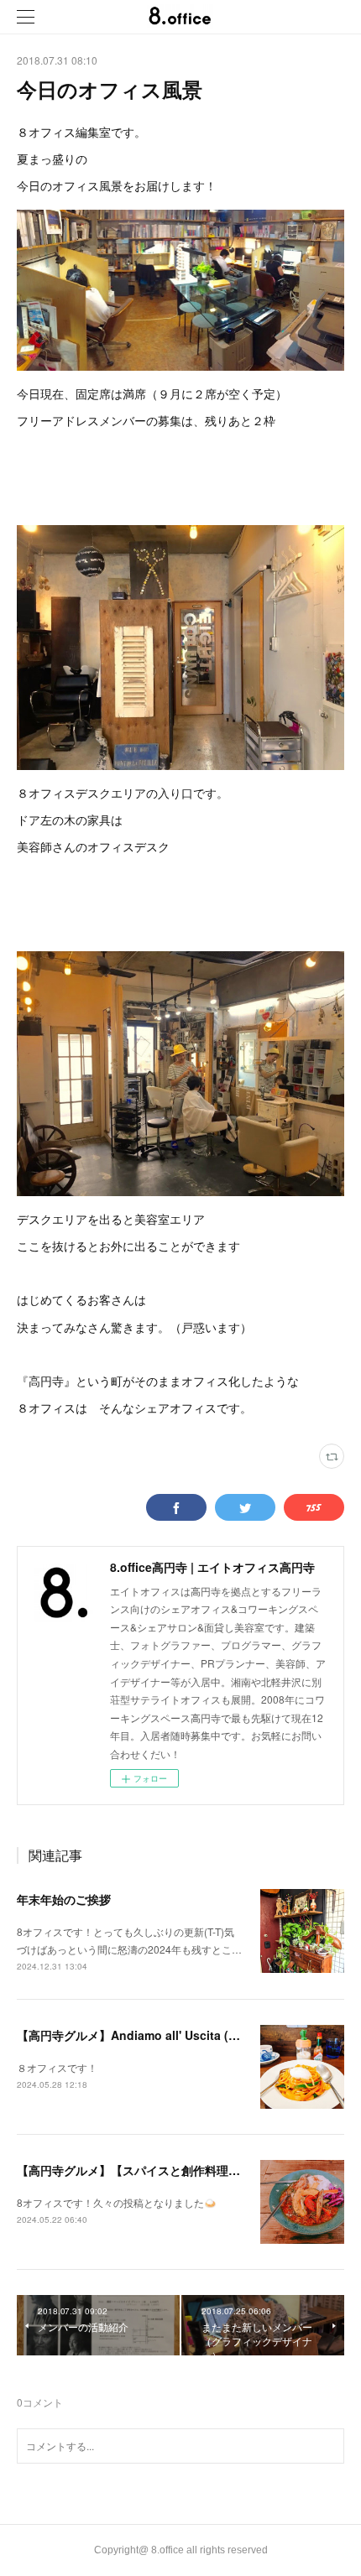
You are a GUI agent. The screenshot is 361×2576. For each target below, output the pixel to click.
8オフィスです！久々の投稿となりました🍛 (117, 2202)
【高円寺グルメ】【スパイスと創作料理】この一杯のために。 (181, 2170)
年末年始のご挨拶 (64, 1899)
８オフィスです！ (57, 2067)
